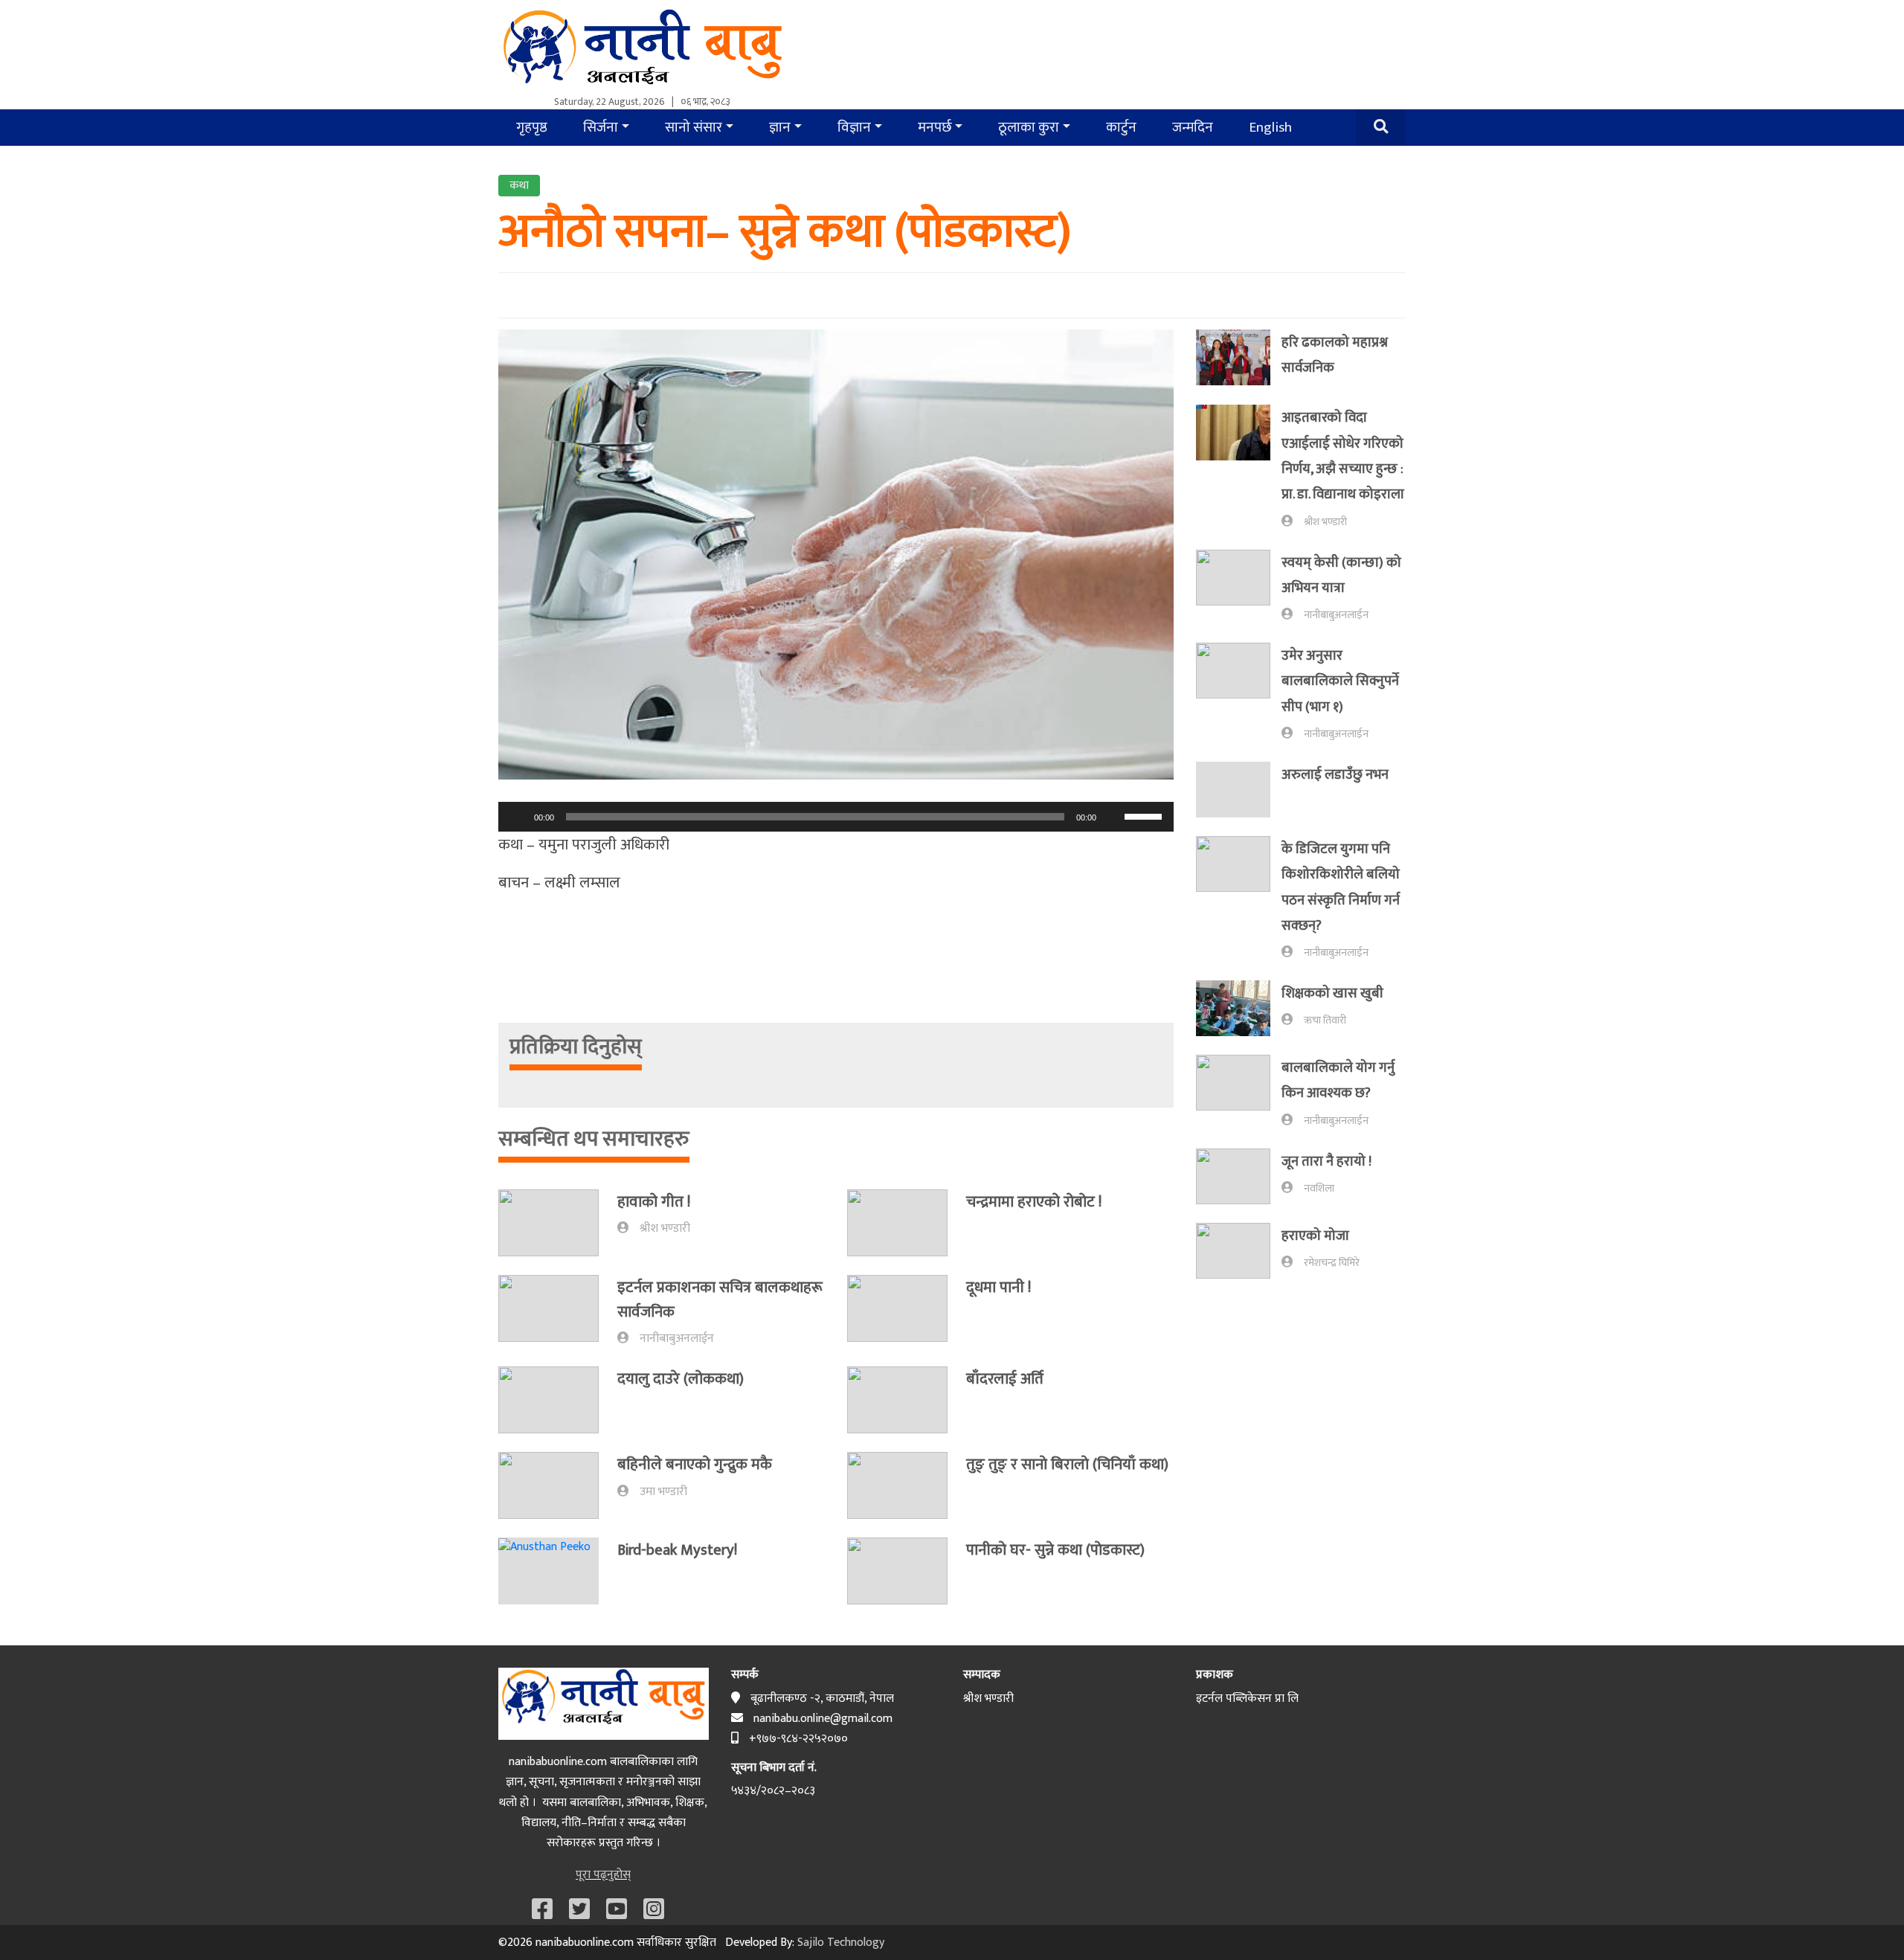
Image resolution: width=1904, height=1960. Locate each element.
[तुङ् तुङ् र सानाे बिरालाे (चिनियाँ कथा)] (907, 1485)
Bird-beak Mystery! (677, 1550)
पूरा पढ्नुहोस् (603, 1875)
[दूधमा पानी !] (907, 1308)
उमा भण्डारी (663, 1492)
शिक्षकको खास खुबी (1332, 993)
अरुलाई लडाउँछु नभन (1335, 775)
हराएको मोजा (1315, 1236)
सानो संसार (694, 127)
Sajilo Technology (841, 1943)
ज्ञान (780, 127)
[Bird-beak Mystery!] (558, 1571)
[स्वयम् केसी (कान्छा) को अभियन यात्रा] (1239, 587)
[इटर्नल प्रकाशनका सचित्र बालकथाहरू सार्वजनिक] (558, 1312)
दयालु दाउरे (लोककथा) (681, 1379)
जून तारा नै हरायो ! (1326, 1161)
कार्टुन (1121, 127)
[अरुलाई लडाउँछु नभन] (1239, 790)
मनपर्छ (935, 127)
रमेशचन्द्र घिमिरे (1332, 1263)
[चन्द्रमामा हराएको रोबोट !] (907, 1223)
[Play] (518, 817)
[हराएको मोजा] (1239, 1251)
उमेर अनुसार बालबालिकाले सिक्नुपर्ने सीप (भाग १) (1340, 681)
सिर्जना (601, 127)
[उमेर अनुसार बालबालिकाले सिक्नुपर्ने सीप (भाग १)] (1239, 693)
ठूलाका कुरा (1029, 127)
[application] (836, 817)
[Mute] (1113, 817)
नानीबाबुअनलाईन (677, 1339)
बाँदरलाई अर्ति (1005, 1379)
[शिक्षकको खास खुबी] (1239, 1008)
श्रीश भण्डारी (665, 1228)
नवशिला (1319, 1189)
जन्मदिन (1193, 127)
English (1270, 127)
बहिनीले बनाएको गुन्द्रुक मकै (695, 1464)
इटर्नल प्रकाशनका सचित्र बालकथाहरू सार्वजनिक (720, 1299)
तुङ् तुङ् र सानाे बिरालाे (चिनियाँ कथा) (1067, 1464)
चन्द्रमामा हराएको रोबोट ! (1034, 1202)
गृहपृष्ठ (532, 127)
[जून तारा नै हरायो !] (1239, 1176)
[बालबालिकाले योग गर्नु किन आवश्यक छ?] (1239, 1092)
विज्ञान (854, 127)
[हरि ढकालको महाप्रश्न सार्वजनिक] (1239, 358)
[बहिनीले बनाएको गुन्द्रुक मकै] (558, 1485)
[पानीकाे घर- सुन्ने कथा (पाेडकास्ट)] (907, 1571)
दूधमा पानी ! (998, 1287)
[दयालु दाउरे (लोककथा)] (558, 1400)
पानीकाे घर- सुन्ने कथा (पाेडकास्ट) (1055, 1550)
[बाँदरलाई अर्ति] (907, 1400)
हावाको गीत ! (654, 1202)
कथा (519, 186)
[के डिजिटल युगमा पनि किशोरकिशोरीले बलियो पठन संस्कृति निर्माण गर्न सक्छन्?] (1239, 899)
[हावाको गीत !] (558, 1223)
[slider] (1145, 815)
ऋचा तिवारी (1325, 1021)
